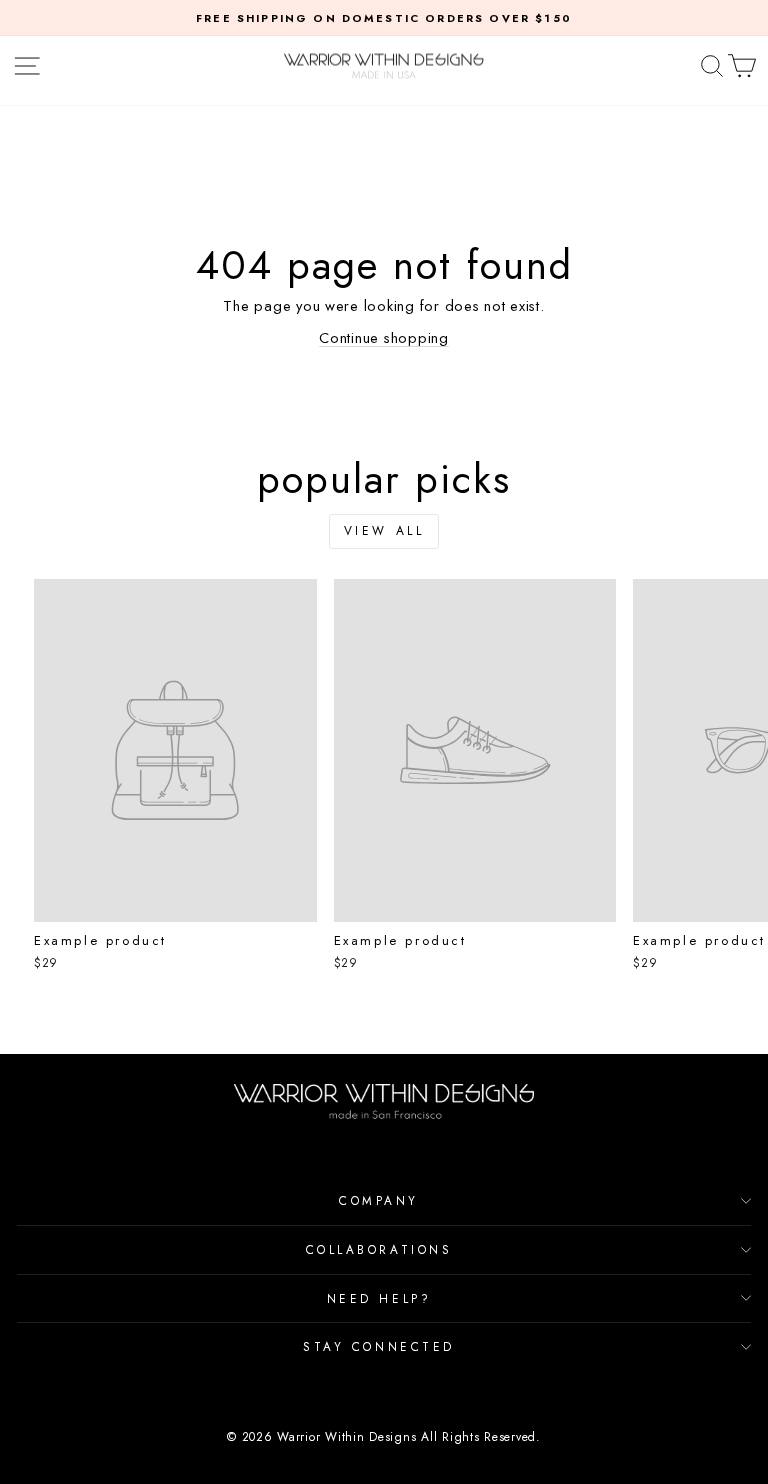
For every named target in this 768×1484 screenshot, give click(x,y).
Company (379, 1200)
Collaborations (379, 1249)
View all (384, 531)
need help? (379, 1298)
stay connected (378, 1346)
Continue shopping (384, 338)
